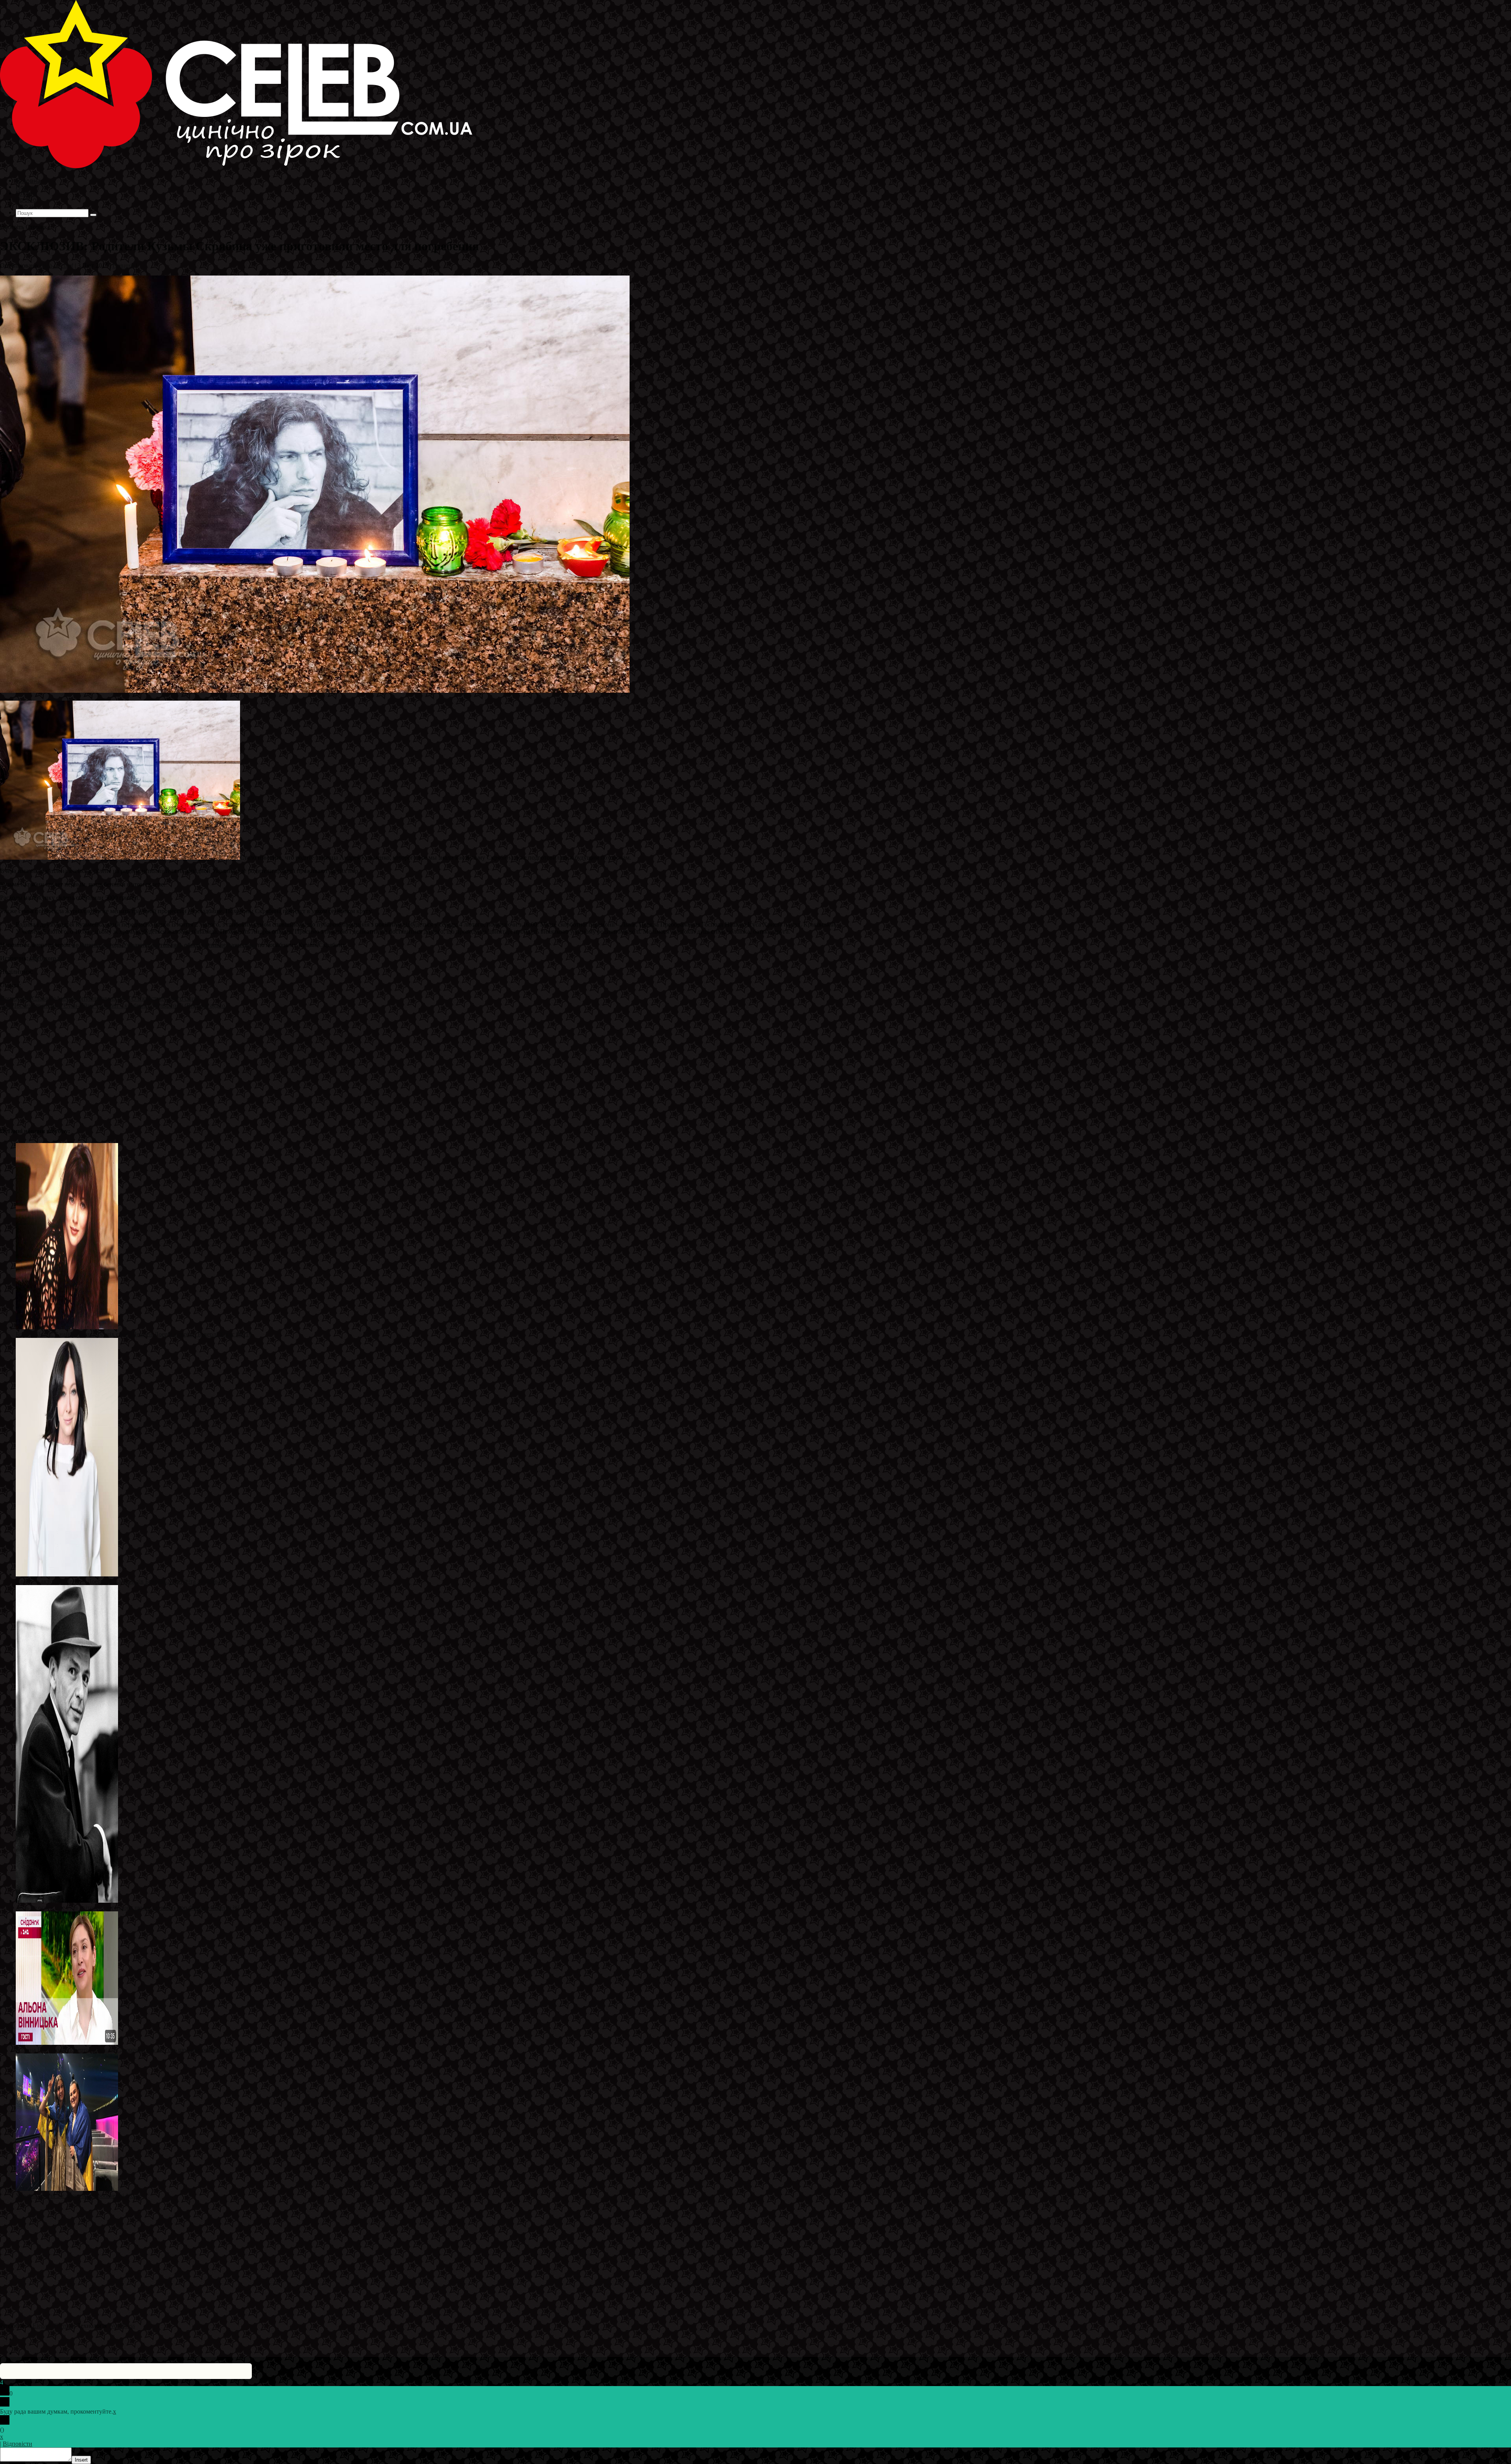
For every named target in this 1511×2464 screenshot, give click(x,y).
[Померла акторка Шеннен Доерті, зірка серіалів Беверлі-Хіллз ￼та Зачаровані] (67, 1574)
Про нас (28, 206)
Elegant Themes (53, 2326)
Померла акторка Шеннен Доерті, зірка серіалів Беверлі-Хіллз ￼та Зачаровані (121, 1581)
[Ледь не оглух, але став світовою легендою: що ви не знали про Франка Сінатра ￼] (67, 1901)
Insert (81, 2460)
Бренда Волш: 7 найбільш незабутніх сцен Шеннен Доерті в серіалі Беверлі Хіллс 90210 (134, 1334)
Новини (123, 265)
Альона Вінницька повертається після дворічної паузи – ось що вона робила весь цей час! (137, 2050)
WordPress (122, 2326)
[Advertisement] (236, 1064)
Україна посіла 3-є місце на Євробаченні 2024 (77, 2196)
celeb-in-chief (56, 265)
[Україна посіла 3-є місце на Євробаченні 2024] (67, 2189)
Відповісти (18, 2444)
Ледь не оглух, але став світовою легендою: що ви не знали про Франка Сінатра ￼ (127, 1908)
